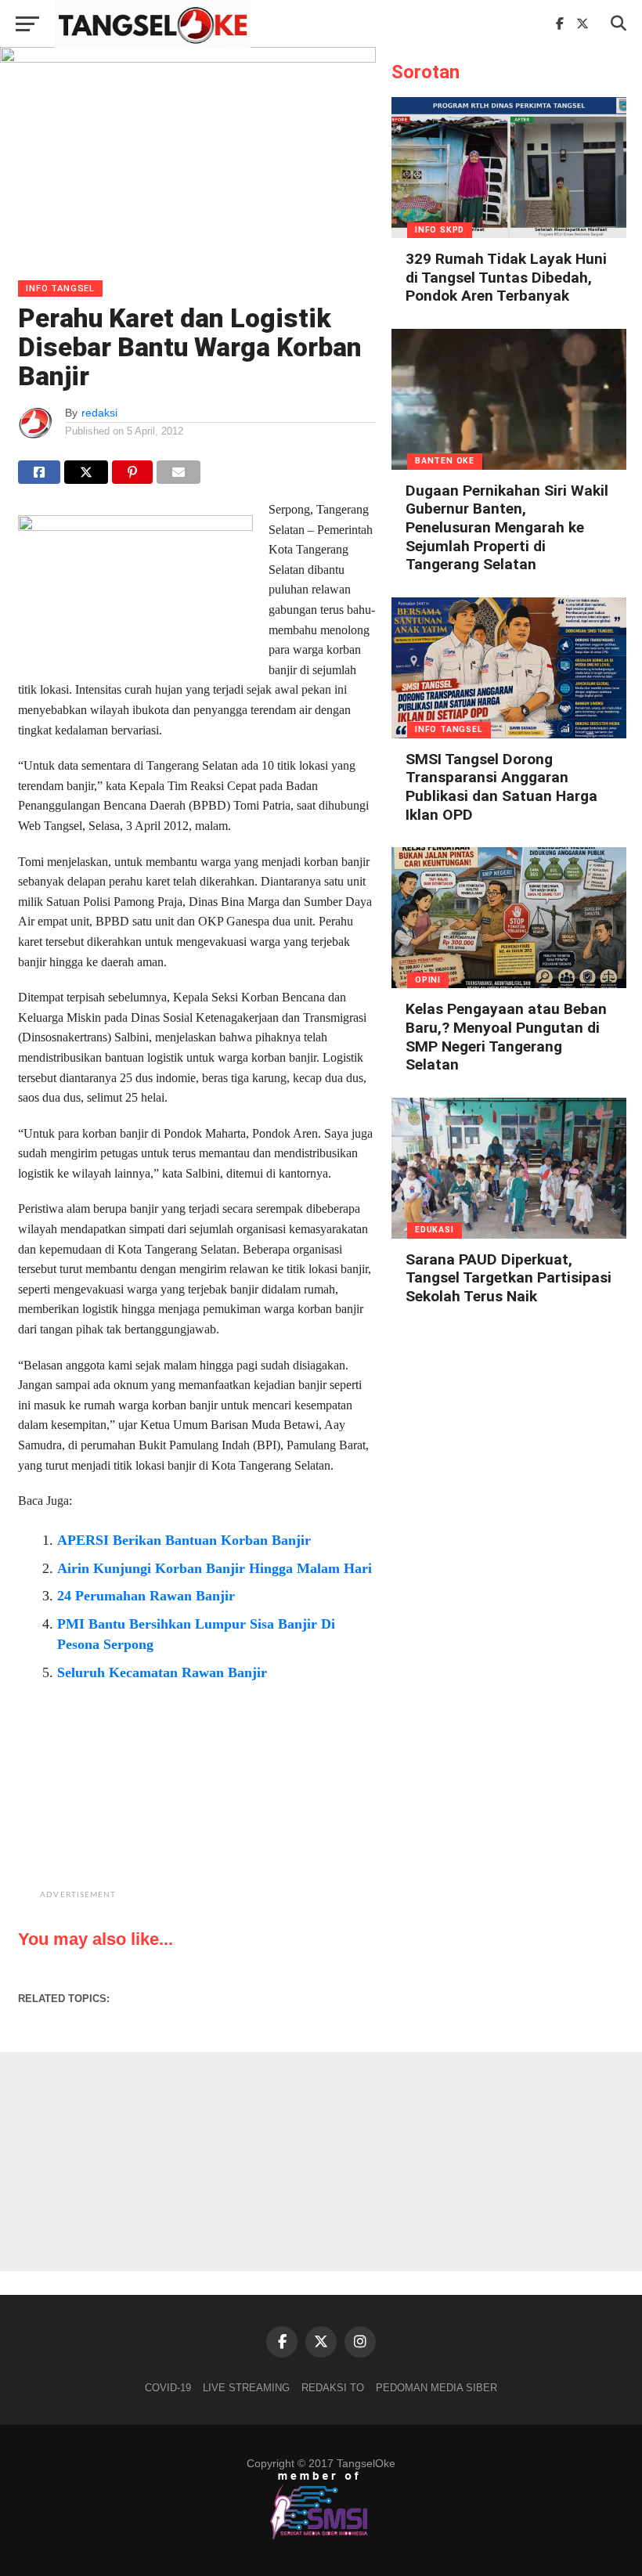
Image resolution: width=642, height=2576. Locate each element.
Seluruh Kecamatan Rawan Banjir (162, 1672)
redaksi (99, 413)
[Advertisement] (236, 1807)
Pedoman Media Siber (436, 2388)
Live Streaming (246, 2388)
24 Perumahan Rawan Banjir (146, 1596)
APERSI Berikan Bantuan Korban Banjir (184, 1540)
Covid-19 (168, 2388)
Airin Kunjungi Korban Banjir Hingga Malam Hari (215, 1568)
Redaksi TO (333, 2388)
